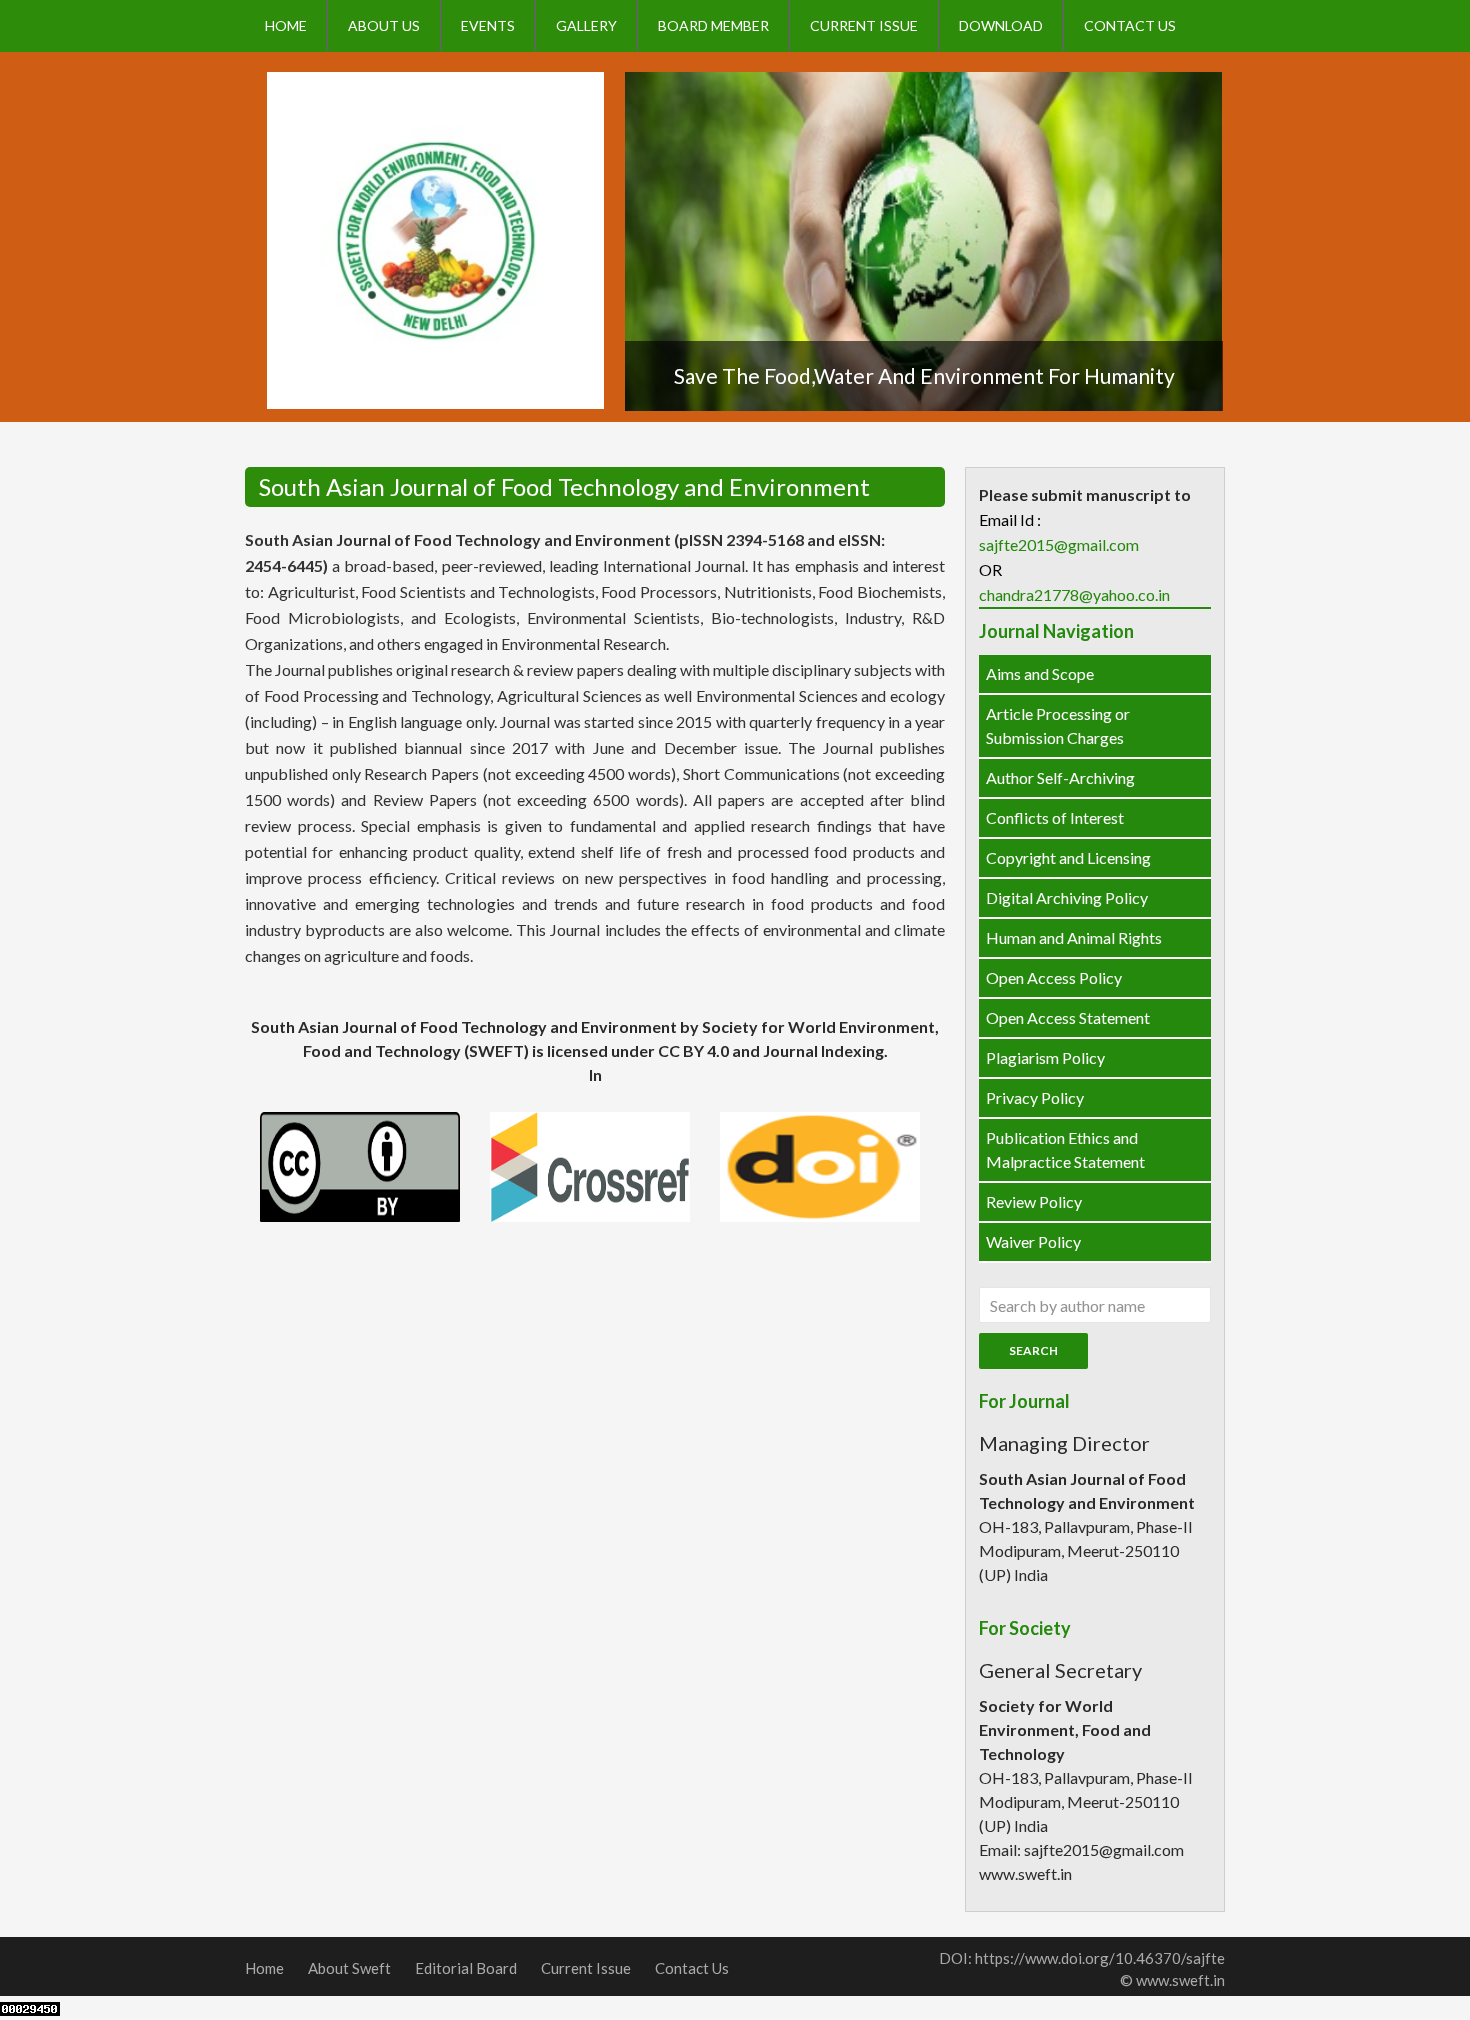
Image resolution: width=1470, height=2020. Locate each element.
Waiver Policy (1033, 1241)
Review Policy (1034, 1201)
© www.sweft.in (1172, 1980)
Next (1224, 250)
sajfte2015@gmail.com (1059, 544)
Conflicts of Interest (1055, 817)
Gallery (586, 25)
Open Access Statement (1068, 1017)
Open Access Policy (1054, 977)
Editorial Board (466, 1968)
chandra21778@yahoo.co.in (1074, 594)
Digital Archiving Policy (1067, 897)
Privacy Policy (1035, 1097)
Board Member (713, 25)
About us (384, 25)
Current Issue (864, 25)
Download (1001, 25)
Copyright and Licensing (1068, 857)
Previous (624, 250)
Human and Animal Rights (1074, 937)
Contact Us (1130, 25)
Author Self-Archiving (1060, 777)
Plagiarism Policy (1045, 1057)
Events (488, 25)
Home (286, 25)
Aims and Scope (1040, 673)
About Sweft (349, 1968)
